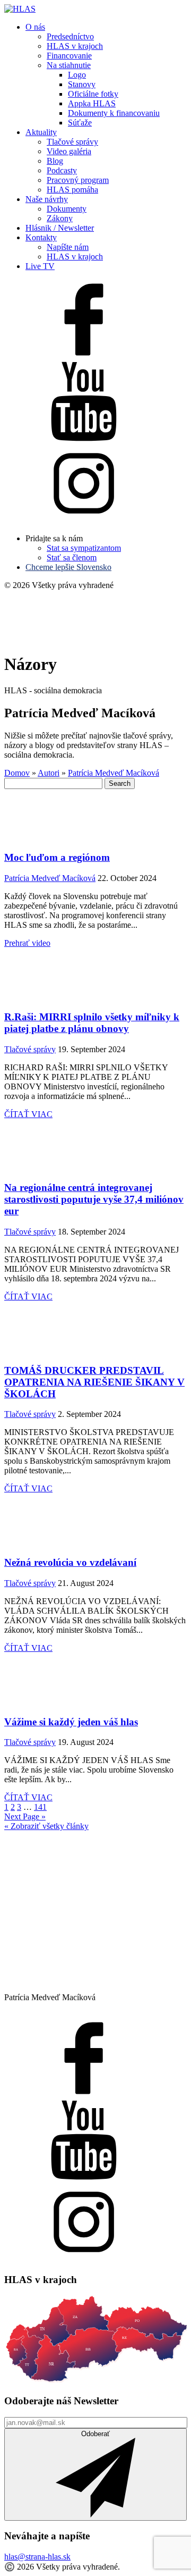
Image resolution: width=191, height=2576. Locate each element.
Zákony (60, 218)
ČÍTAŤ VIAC (28, 1114)
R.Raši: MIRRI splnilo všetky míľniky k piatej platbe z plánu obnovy (92, 1023)
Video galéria (69, 151)
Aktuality (41, 132)
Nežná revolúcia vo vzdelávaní (70, 1562)
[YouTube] (84, 438)
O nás (35, 27)
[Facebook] (84, 356)
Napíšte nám (68, 247)
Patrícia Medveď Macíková (50, 878)
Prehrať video (27, 943)
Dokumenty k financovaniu (114, 113)
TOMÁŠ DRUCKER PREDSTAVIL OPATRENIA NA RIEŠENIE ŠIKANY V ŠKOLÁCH (94, 1382)
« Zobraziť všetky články (46, 1826)
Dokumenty (67, 209)
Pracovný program (78, 180)
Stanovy (82, 84)
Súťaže (80, 123)
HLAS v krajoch (75, 46)
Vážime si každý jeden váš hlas (71, 1722)
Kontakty (41, 237)
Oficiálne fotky (93, 94)
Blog (55, 161)
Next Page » (25, 1816)
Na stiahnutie (69, 65)
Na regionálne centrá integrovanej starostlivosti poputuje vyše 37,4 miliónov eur (94, 1199)
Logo (77, 75)
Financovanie (69, 56)
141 (40, 1807)
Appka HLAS (92, 103)
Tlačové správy (72, 142)
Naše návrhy (47, 199)
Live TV (40, 266)
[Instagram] (84, 520)
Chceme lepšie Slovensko (68, 567)
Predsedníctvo (70, 36)
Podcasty (62, 170)
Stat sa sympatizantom (84, 548)
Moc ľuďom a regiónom (57, 857)
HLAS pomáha (72, 190)
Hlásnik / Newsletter (60, 228)
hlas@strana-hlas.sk (37, 2557)
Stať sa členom (72, 557)
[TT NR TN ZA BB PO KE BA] (95, 2380)
